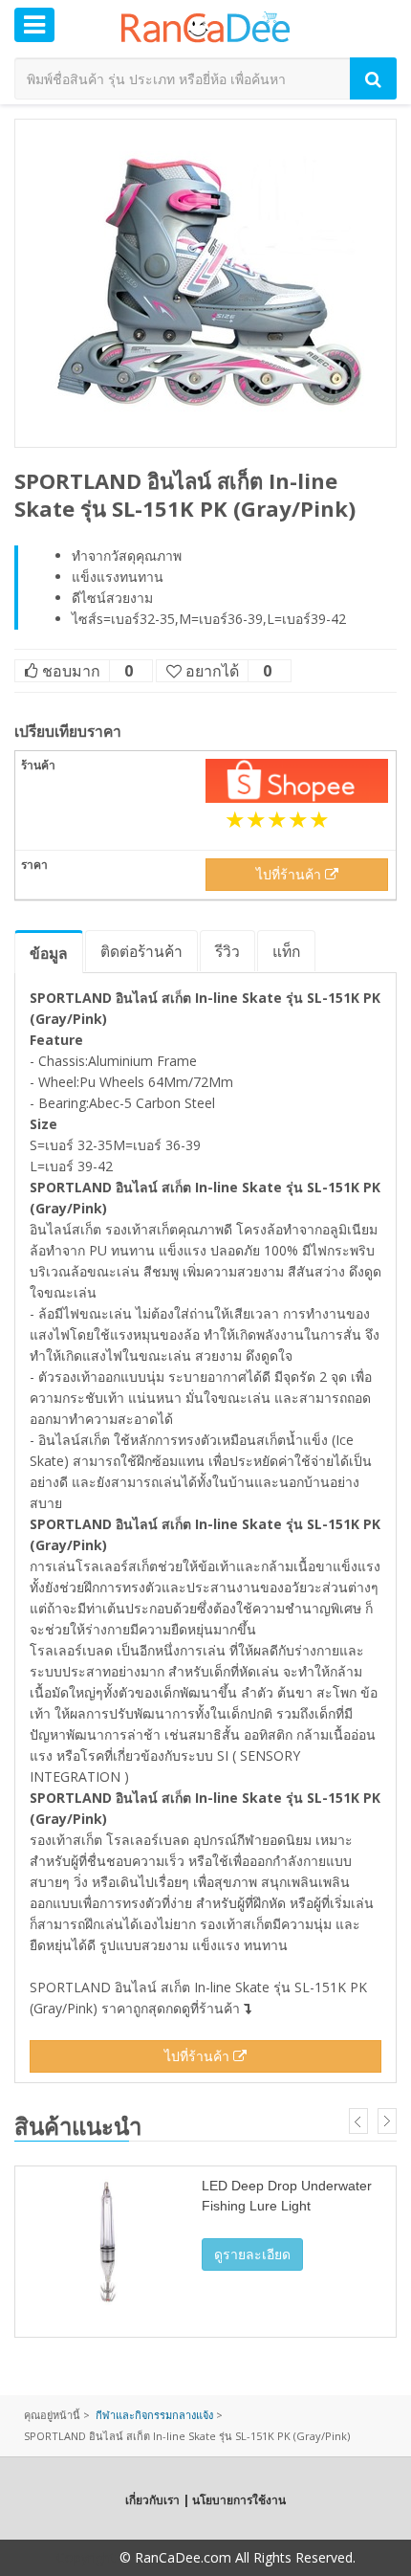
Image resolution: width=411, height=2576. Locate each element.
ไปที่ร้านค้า (291, 874)
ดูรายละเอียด (252, 2254)
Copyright (86, 2557)
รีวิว (227, 951)
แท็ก (286, 951)
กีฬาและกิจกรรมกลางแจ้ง (154, 2415)
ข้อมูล (49, 953)
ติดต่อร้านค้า (141, 951)
